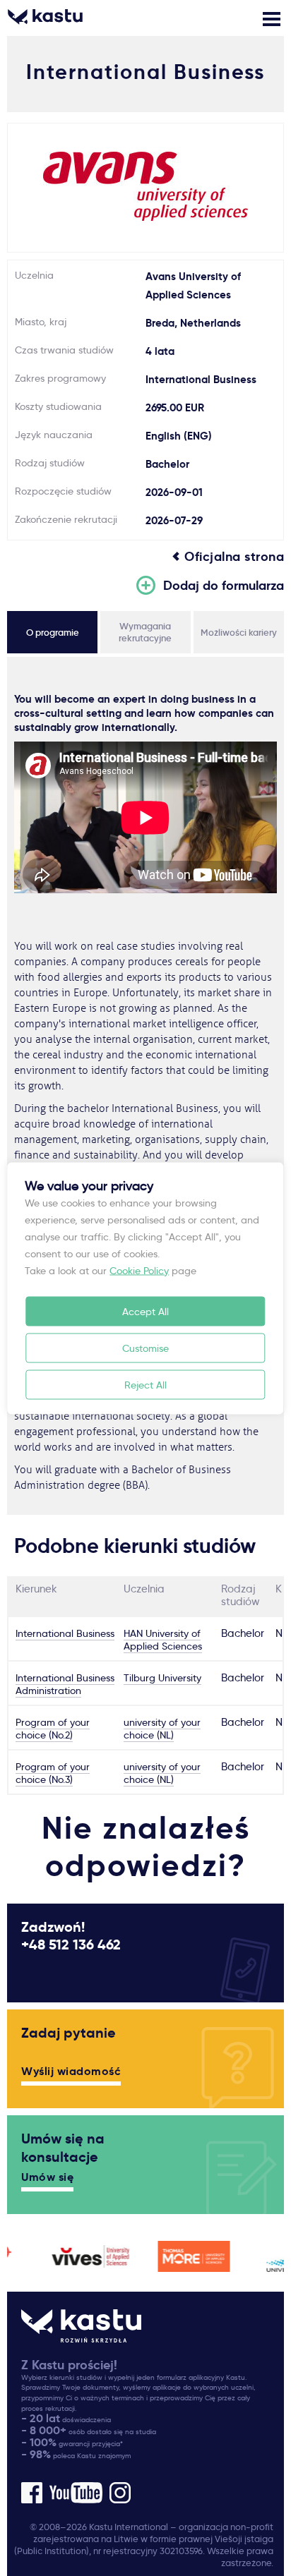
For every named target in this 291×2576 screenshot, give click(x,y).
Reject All (145, 1384)
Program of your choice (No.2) (53, 1729)
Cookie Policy (139, 1270)
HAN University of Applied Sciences (163, 1640)
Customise (145, 1348)
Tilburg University (162, 1678)
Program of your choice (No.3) (53, 1773)
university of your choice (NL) (162, 1729)
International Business (65, 1633)
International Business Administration (65, 1684)
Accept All (145, 1311)
